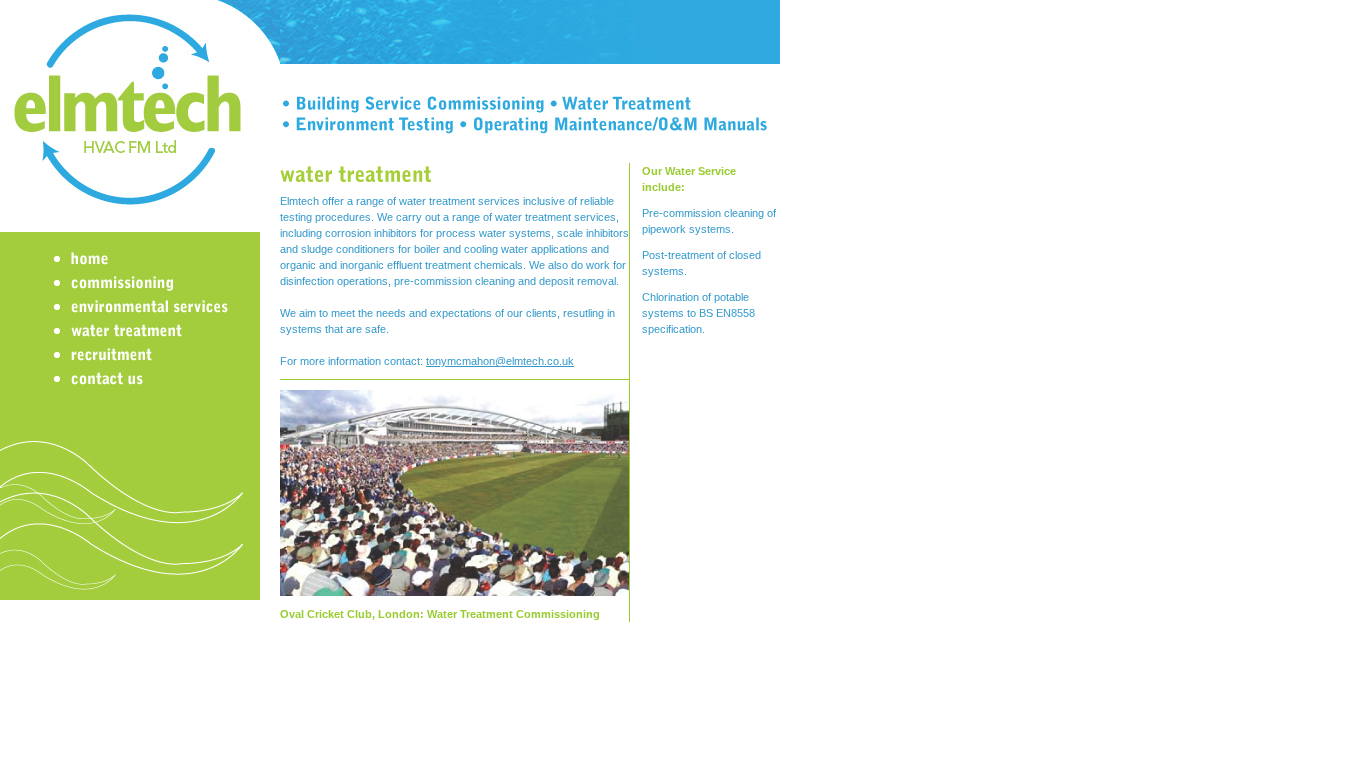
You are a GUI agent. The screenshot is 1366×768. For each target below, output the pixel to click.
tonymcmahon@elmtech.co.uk (500, 361)
